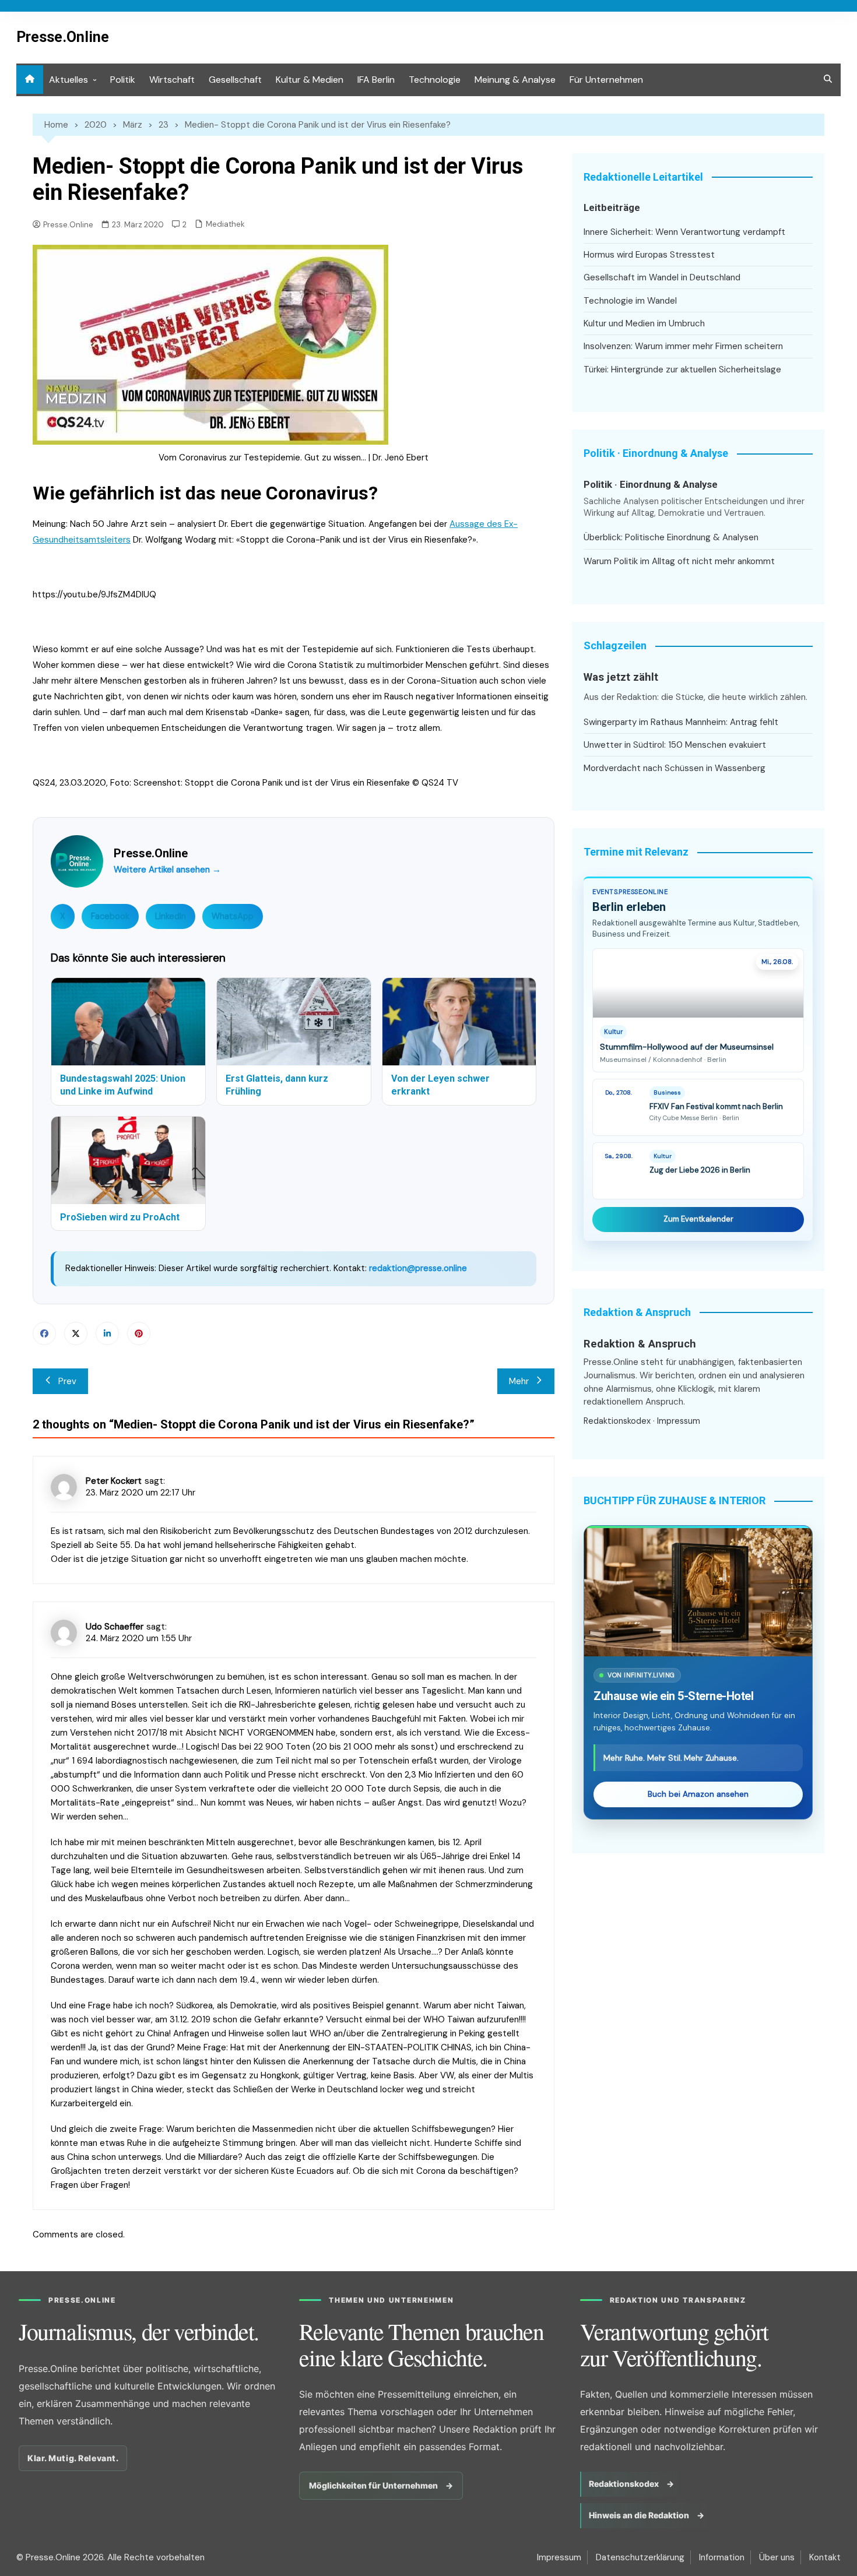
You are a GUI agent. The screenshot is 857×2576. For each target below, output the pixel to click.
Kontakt (825, 2557)
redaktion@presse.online (418, 1268)
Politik (123, 80)
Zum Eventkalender (698, 1219)
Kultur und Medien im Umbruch (644, 323)
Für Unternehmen (606, 80)
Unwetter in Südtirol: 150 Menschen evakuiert (675, 745)
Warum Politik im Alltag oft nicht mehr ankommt (679, 561)
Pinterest (139, 1333)
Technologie (435, 80)
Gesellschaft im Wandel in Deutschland (662, 277)
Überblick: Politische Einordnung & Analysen (671, 537)
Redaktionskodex (617, 1421)
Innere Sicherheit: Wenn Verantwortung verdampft (684, 232)
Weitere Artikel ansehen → (167, 870)
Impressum (679, 1421)
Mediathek (225, 224)
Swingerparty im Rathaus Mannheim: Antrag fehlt (681, 722)
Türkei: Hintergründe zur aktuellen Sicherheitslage (682, 369)
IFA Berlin (376, 80)
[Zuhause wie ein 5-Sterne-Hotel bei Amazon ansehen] (698, 1592)
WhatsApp (233, 916)
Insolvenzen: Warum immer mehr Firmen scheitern (683, 346)
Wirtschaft (172, 80)
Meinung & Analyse (515, 80)
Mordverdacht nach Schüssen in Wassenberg (675, 768)
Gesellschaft (235, 80)
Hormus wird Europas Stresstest (649, 255)
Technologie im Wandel (630, 301)
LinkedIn (171, 916)
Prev (67, 1381)
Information (722, 2557)
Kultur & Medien (310, 80)
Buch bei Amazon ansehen (698, 1794)
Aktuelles (69, 80)
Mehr (519, 1381)
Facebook (110, 916)
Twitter (76, 1333)
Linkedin (107, 1333)
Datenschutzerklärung (640, 2557)
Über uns (777, 2557)
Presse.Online (63, 37)
